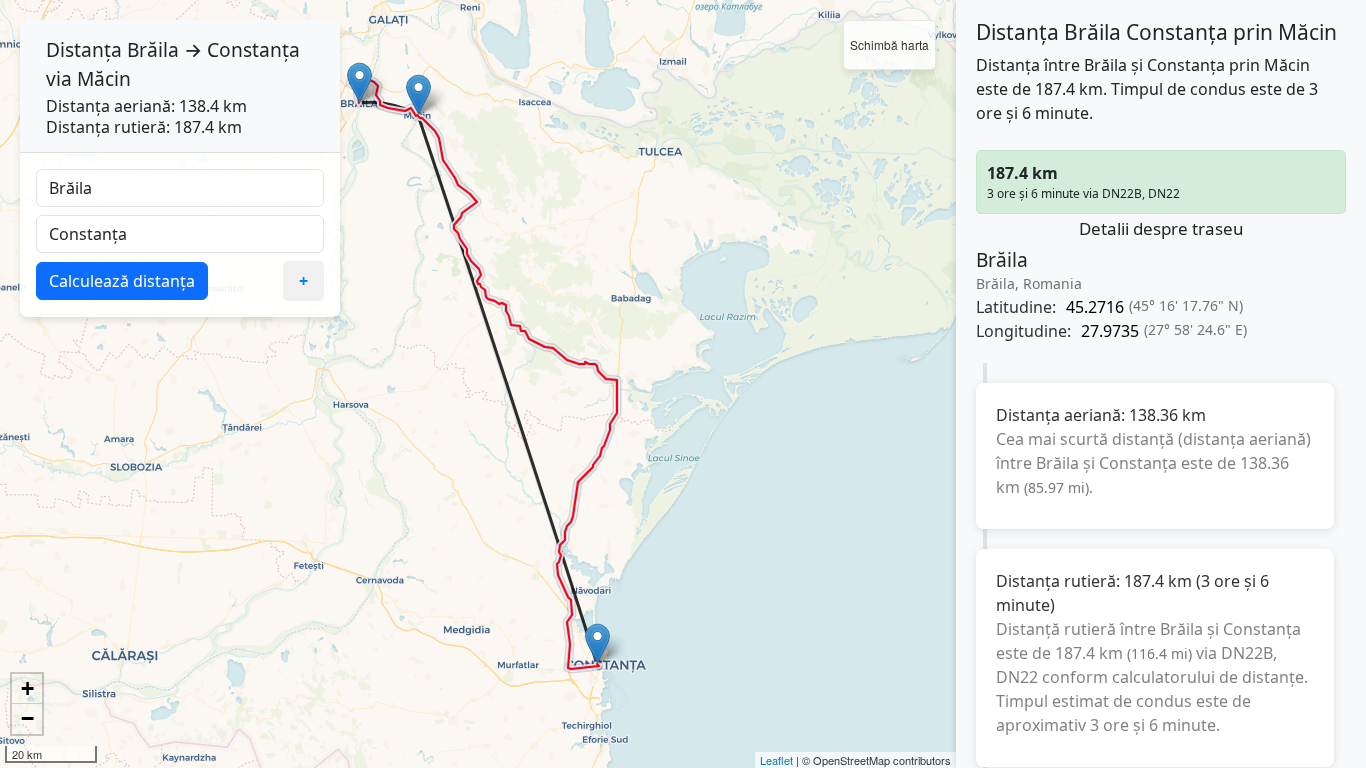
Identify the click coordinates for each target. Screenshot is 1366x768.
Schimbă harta (889, 44)
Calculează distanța (122, 281)
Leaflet (776, 760)
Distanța (84, 49)
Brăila (153, 49)
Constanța (253, 49)
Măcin (104, 78)
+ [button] (27, 688)
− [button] (27, 718)
